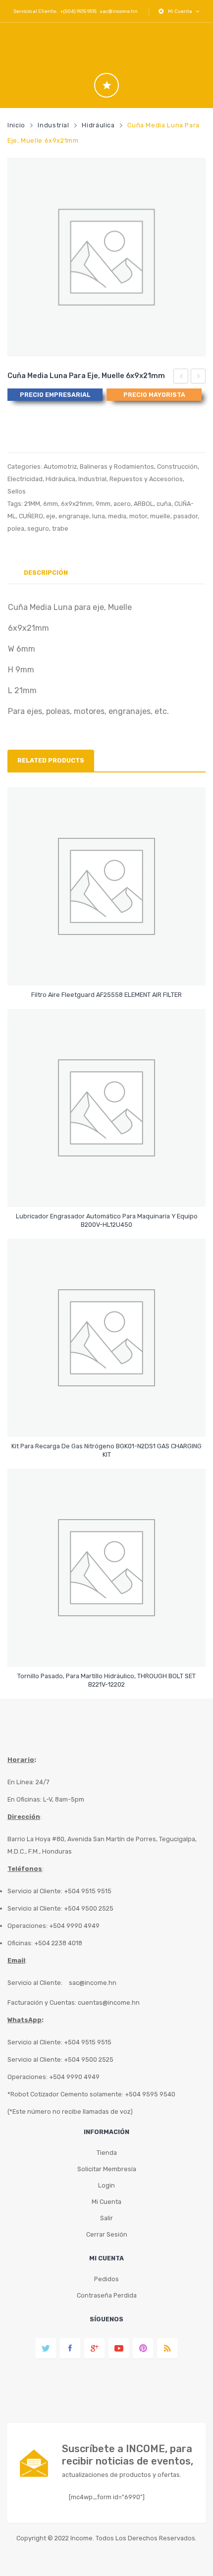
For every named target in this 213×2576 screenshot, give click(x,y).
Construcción (177, 466)
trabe (60, 528)
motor (138, 516)
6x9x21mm (77, 504)
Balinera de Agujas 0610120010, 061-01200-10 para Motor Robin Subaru (181, 378)
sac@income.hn (119, 11)
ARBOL (144, 504)
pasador (186, 516)
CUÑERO (31, 516)
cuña (164, 504)
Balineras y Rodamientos (117, 466)
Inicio (16, 125)
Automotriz (60, 466)
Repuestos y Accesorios (146, 479)
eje (51, 516)
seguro (38, 528)
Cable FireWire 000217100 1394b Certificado (198, 378)
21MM (32, 504)
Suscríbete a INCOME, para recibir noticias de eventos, (128, 2455)
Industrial (53, 125)
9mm (103, 504)
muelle (160, 516)
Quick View (108, 969)
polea (16, 528)
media (117, 516)
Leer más (107, 990)
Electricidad (25, 479)
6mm (51, 504)
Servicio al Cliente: (35, 1983)
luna (99, 516)
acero (122, 504)
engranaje (74, 516)
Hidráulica (98, 125)
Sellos (17, 491)
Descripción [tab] (46, 573)
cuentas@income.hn (109, 2002)
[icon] (106, 85)
